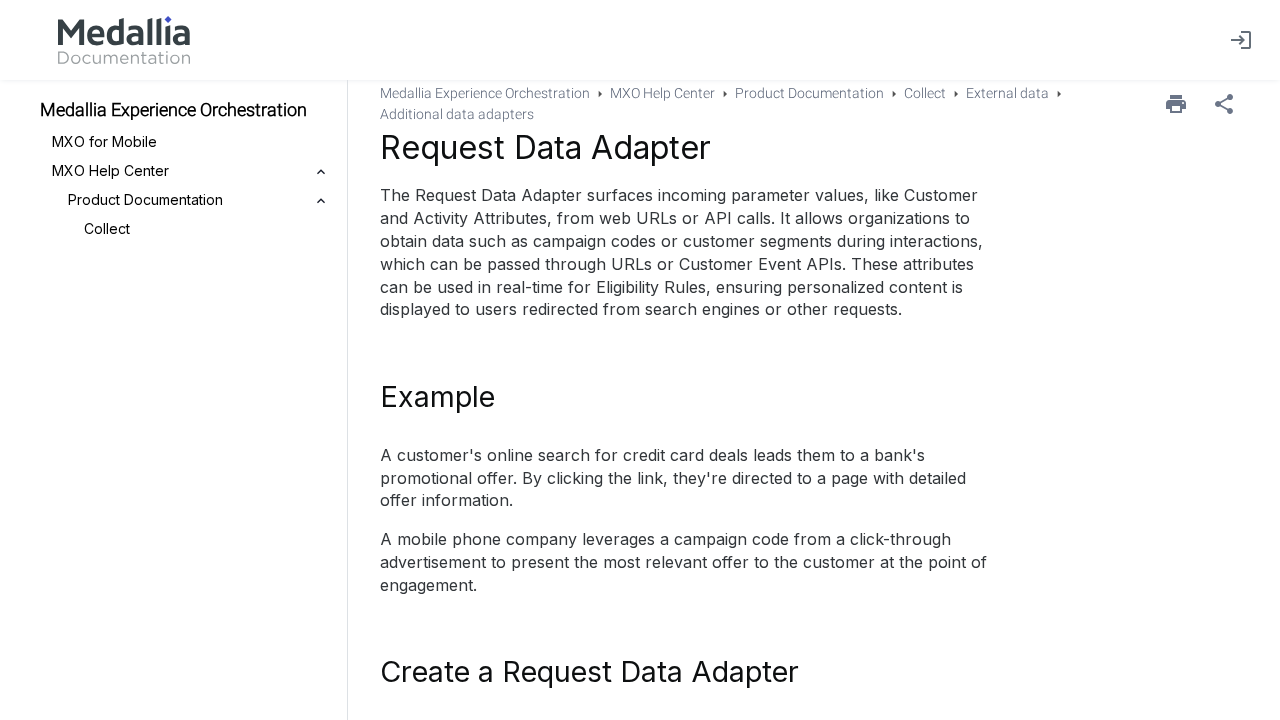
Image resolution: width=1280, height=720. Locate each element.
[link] (124, 40)
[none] (1224, 104)
